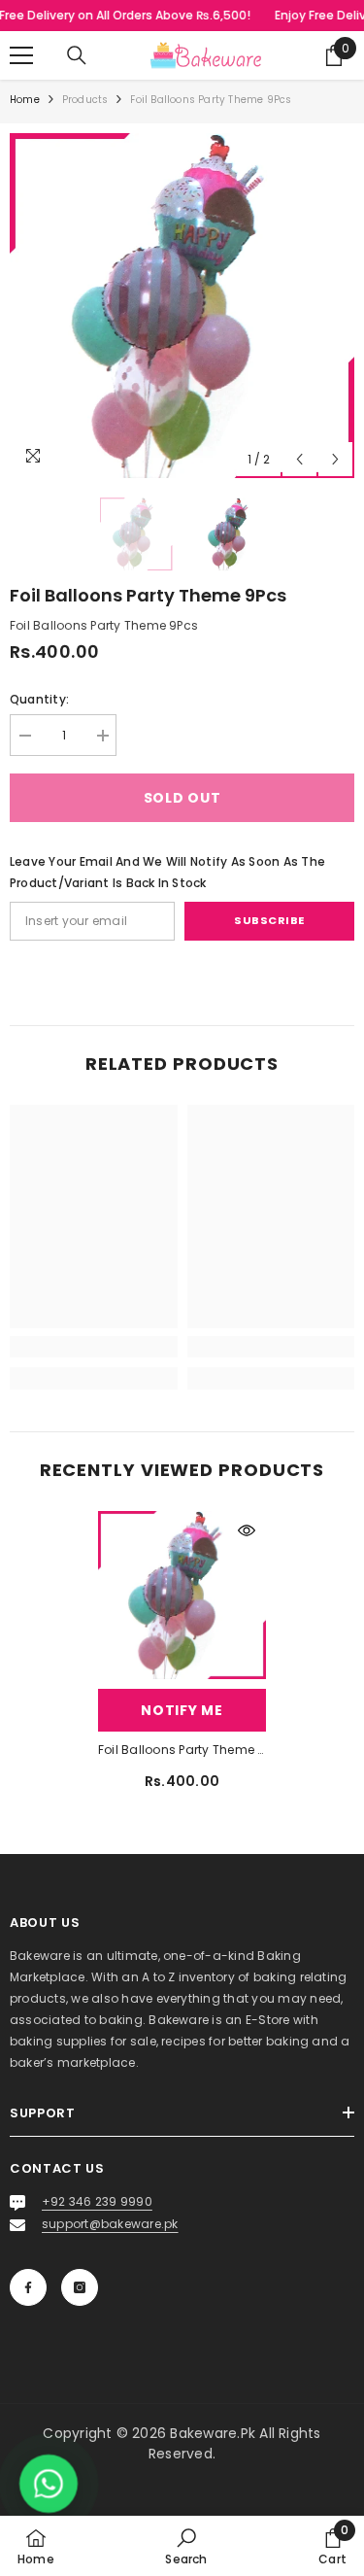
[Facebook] (28, 2287)
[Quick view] (247, 1530)
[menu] (21, 55)
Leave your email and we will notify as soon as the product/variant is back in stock (167, 872)
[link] (94, 1347)
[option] (182, 306)
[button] (299, 459)
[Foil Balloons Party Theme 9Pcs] (182, 1595)
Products (85, 100)
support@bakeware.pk (110, 2224)
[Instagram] (80, 2287)
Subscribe (269, 920)
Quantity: (39, 699)
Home (25, 100)
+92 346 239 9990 (97, 2201)
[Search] (77, 55)
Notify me (182, 1710)
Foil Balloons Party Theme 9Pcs (182, 1750)
